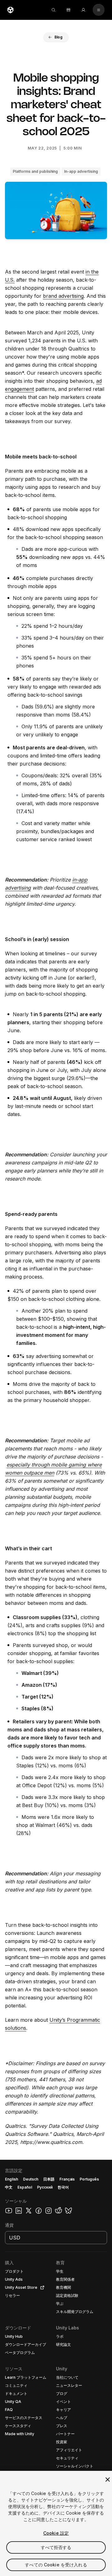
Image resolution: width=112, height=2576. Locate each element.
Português (89, 2179)
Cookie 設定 (56, 2533)
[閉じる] (108, 2480)
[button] (56, 37)
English (12, 2179)
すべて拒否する (56, 2547)
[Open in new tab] (41, 2288)
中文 (9, 2187)
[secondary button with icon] (99, 10)
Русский (45, 2187)
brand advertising (63, 296)
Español (25, 2187)
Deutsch (31, 2179)
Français (67, 2179)
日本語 (49, 2179)
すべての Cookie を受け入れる (56, 2565)
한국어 (63, 2187)
